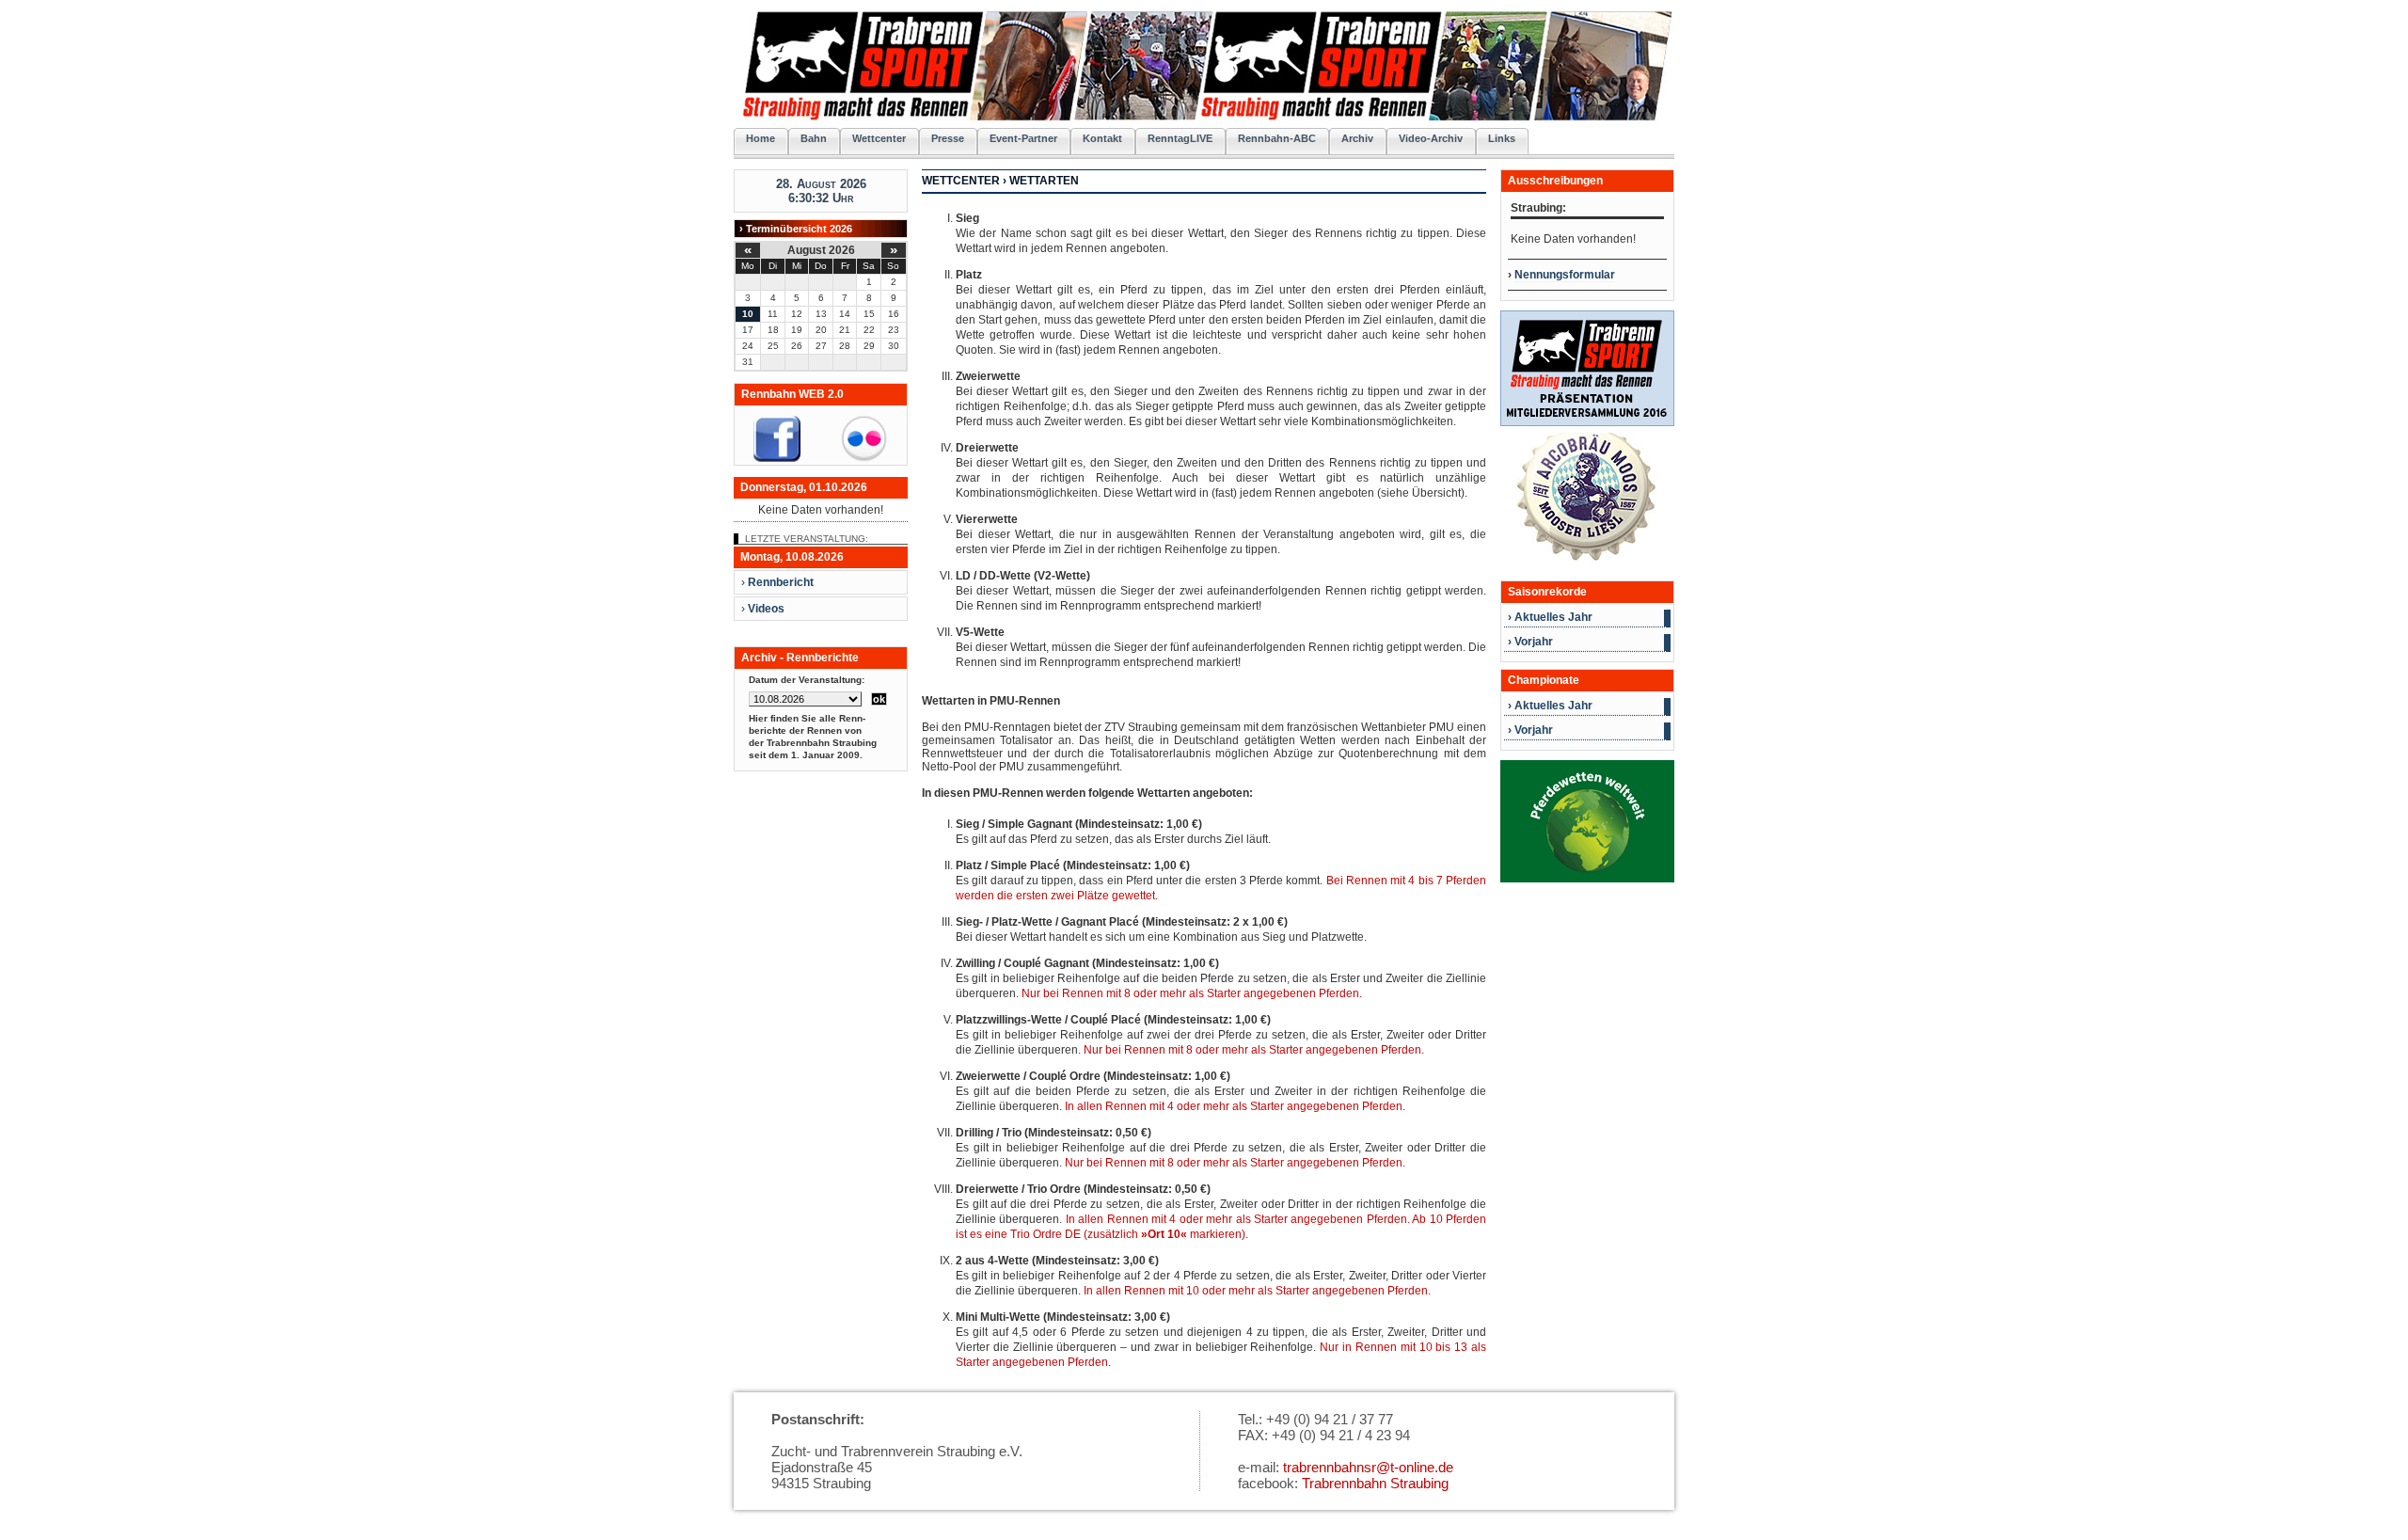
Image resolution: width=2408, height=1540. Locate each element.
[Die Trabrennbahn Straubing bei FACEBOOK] (777, 458)
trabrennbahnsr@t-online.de (1368, 1467)
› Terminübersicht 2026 (796, 229)
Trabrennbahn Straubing (1375, 1483)
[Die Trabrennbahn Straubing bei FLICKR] (864, 458)
